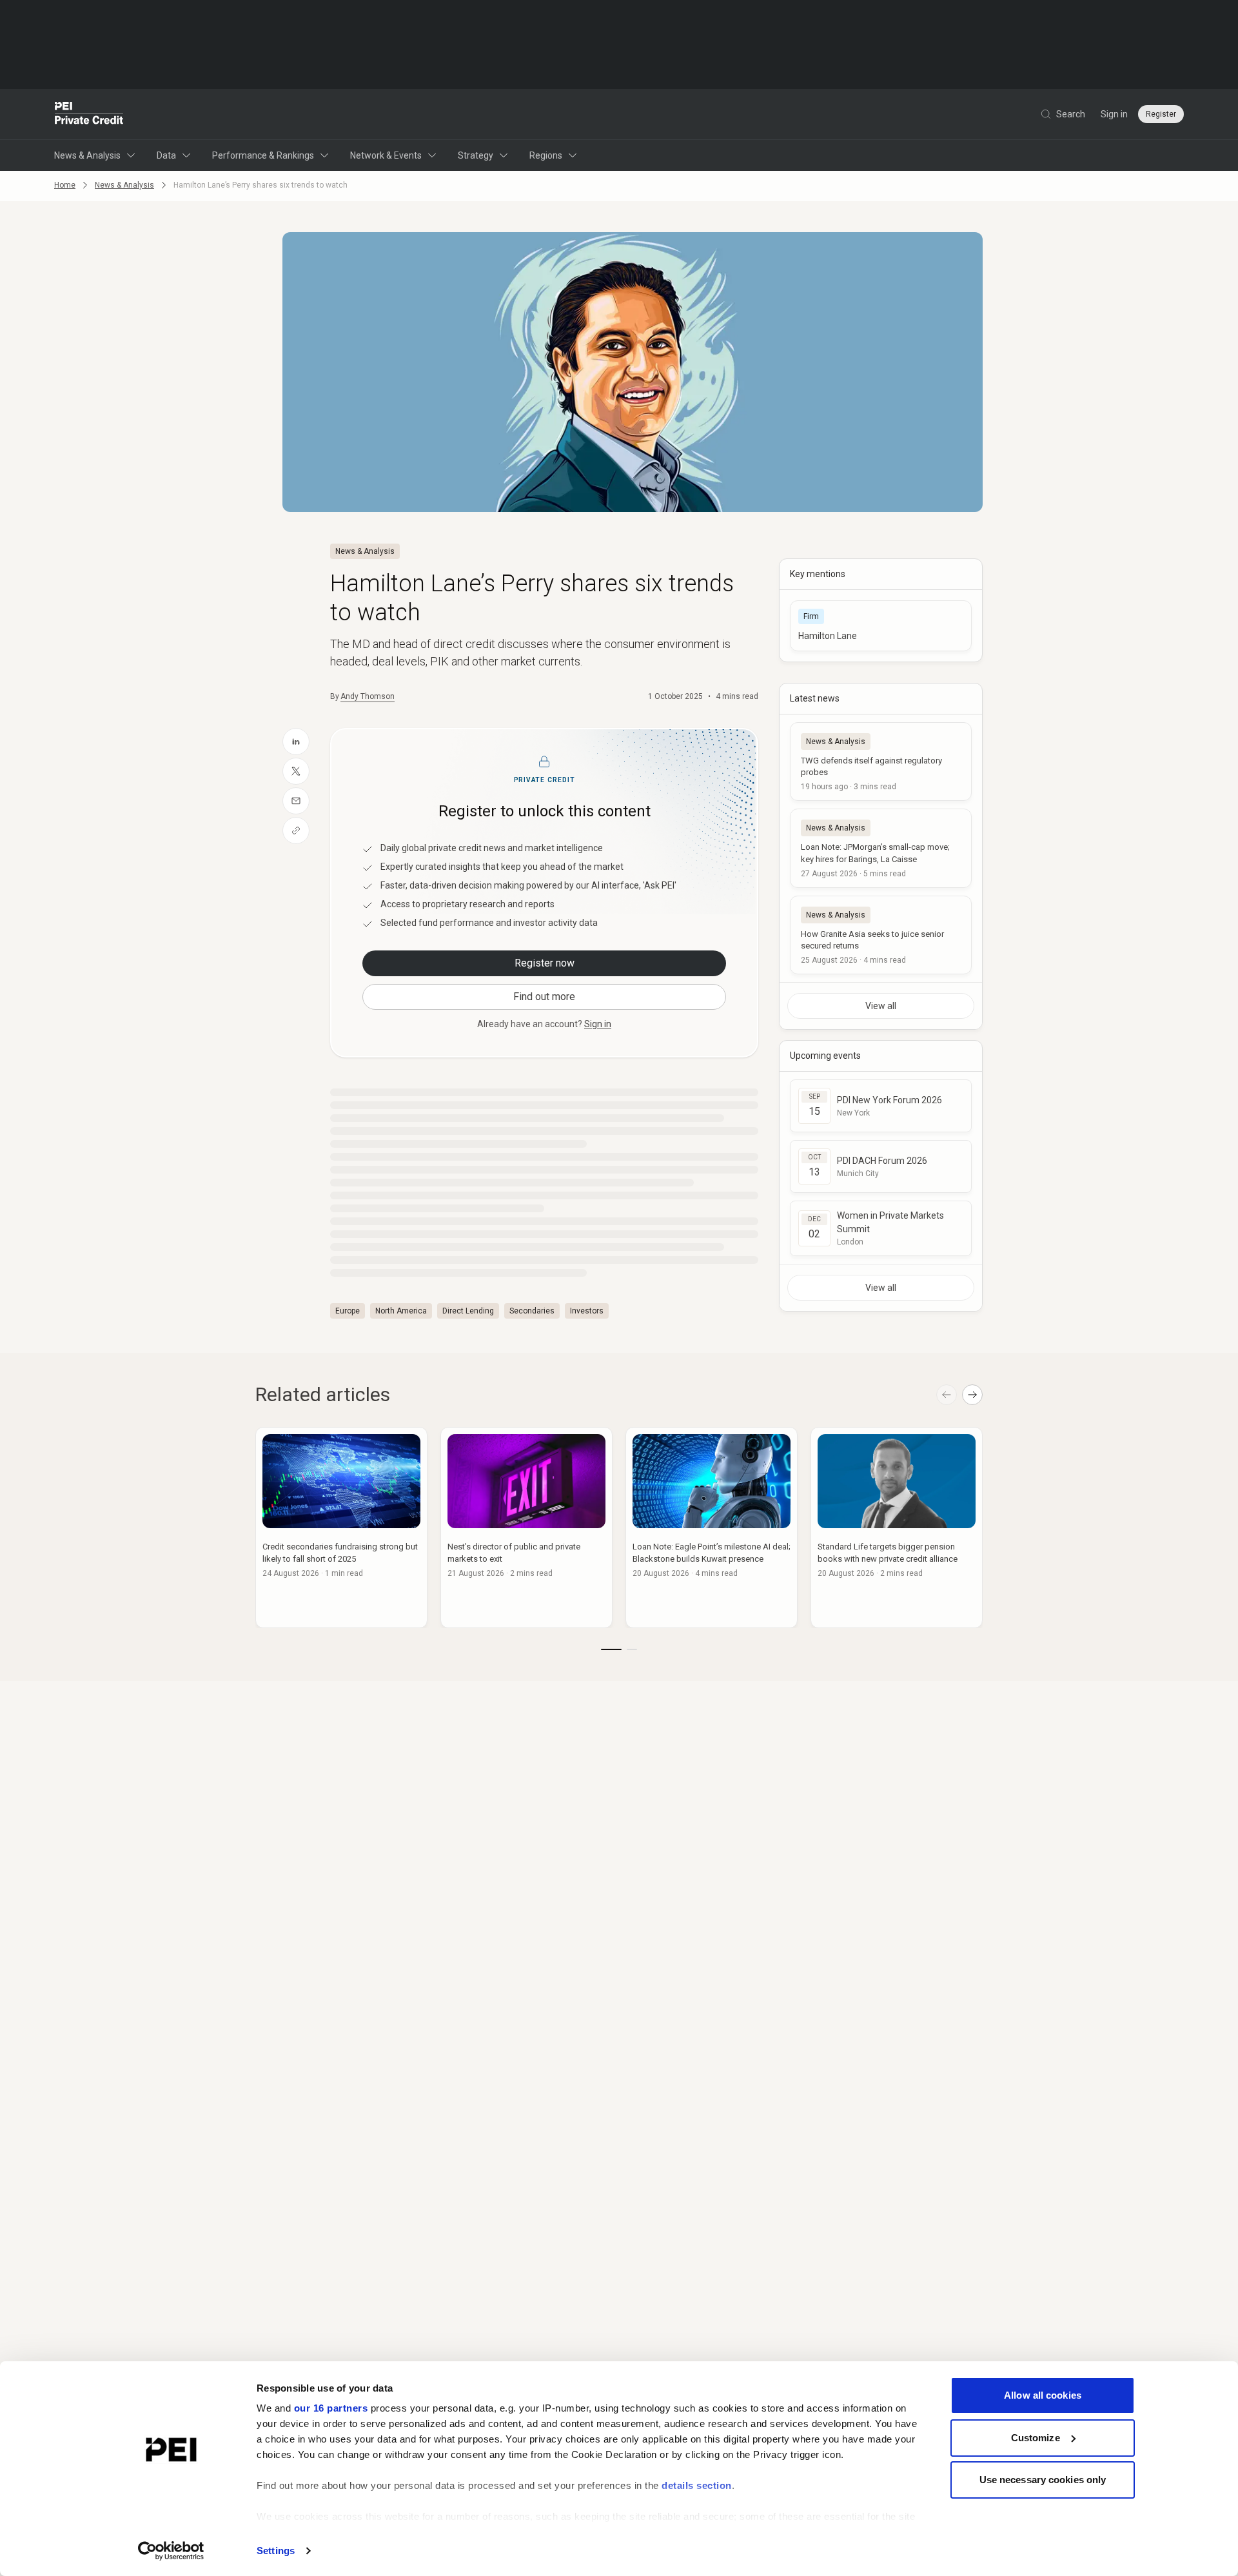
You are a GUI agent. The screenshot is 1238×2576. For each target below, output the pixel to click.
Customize (1036, 2438)
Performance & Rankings (263, 155)
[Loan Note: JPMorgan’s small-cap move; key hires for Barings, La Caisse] (881, 848)
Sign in (1114, 114)
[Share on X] (296, 771)
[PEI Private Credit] (89, 114)
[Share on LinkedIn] (296, 742)
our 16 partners (331, 2408)
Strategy (476, 155)
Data (166, 155)
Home (65, 185)
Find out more (544, 997)
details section (697, 2485)
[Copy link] (296, 831)
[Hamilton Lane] (881, 626)
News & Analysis (87, 155)
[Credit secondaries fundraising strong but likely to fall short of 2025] (341, 1528)
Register (1161, 114)
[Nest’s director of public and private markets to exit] (526, 1528)
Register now (545, 963)
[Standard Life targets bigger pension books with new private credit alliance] (897, 1528)
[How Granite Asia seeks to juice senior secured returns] (881, 935)
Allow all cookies (1043, 2395)
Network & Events (386, 155)
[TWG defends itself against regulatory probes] (881, 762)
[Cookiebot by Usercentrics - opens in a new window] (171, 2551)
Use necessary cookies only (1043, 2480)
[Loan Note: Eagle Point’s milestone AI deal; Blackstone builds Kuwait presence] (712, 1528)
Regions (546, 155)
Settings (276, 2551)
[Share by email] (296, 801)
